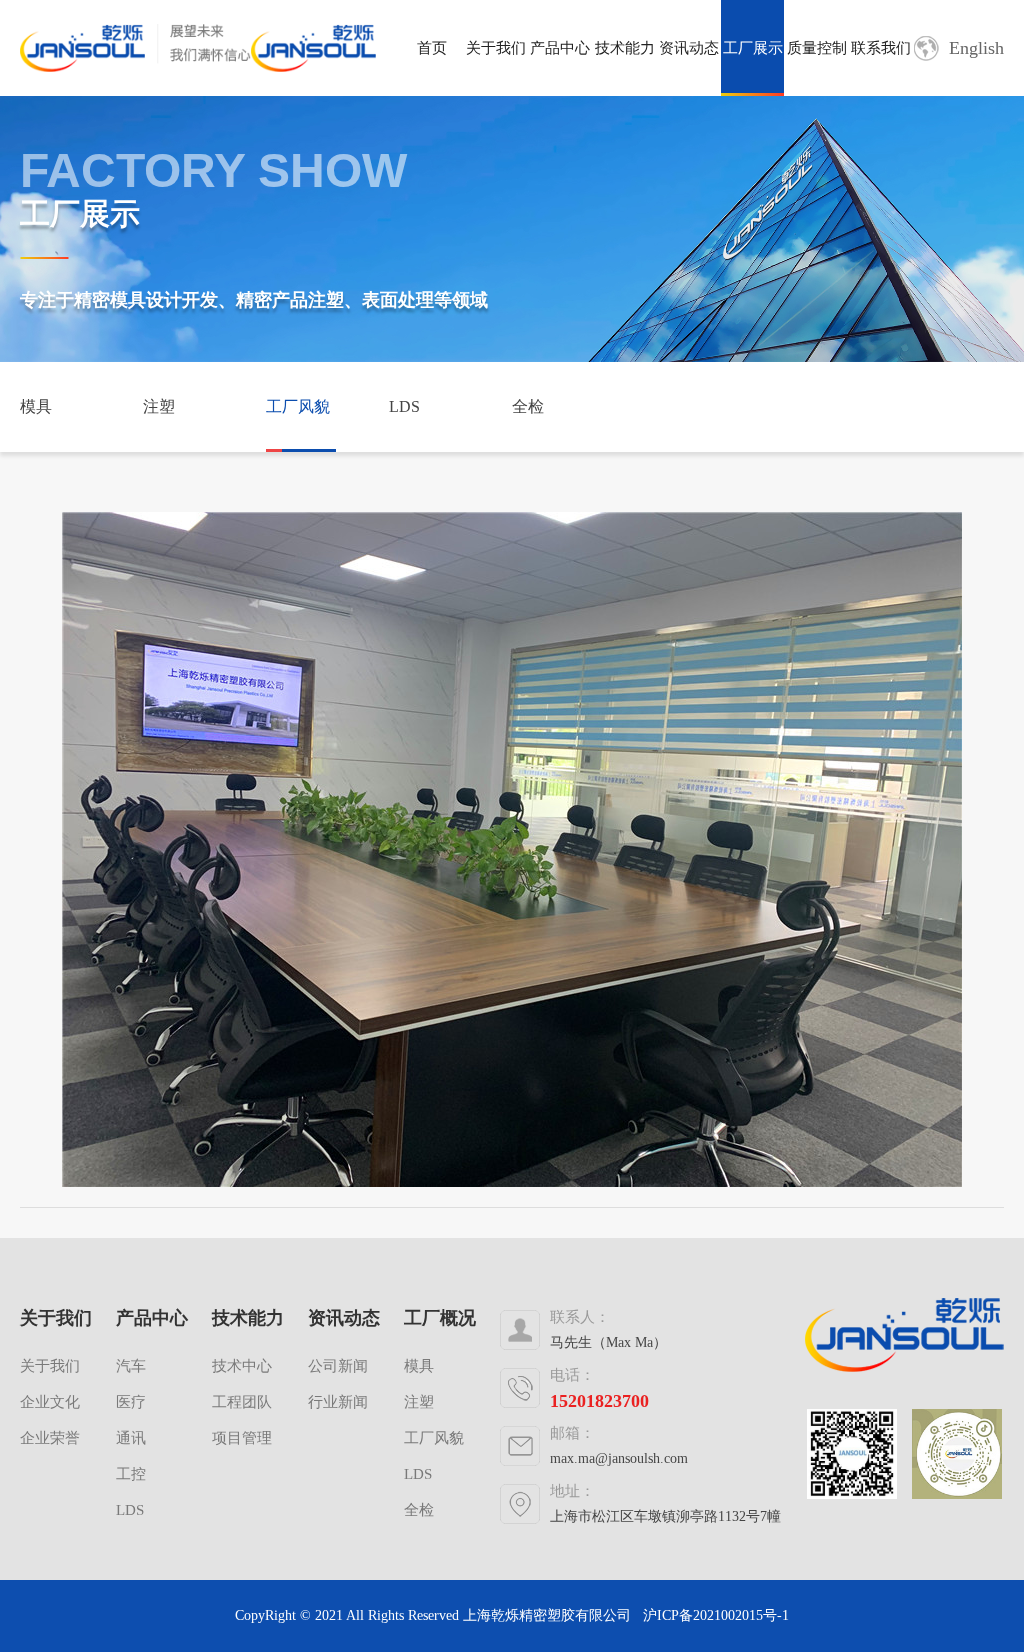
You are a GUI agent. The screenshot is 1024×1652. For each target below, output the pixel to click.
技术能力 (625, 48)
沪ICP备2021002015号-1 (716, 1615)
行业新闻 (338, 1402)
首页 (432, 48)
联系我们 (881, 48)
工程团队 (242, 1402)
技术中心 (242, 1366)
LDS (404, 406)
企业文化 (50, 1402)
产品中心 (560, 48)
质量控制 (817, 48)
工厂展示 (753, 48)
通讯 (131, 1438)
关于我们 (496, 48)
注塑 (159, 406)
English (976, 48)
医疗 (131, 1402)
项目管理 (242, 1438)
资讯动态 (689, 48)
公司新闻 (338, 1366)
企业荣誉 (50, 1438)
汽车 (131, 1366)
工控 (131, 1474)
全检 (528, 406)
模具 (36, 406)
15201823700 (599, 1401)
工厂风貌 (298, 406)
